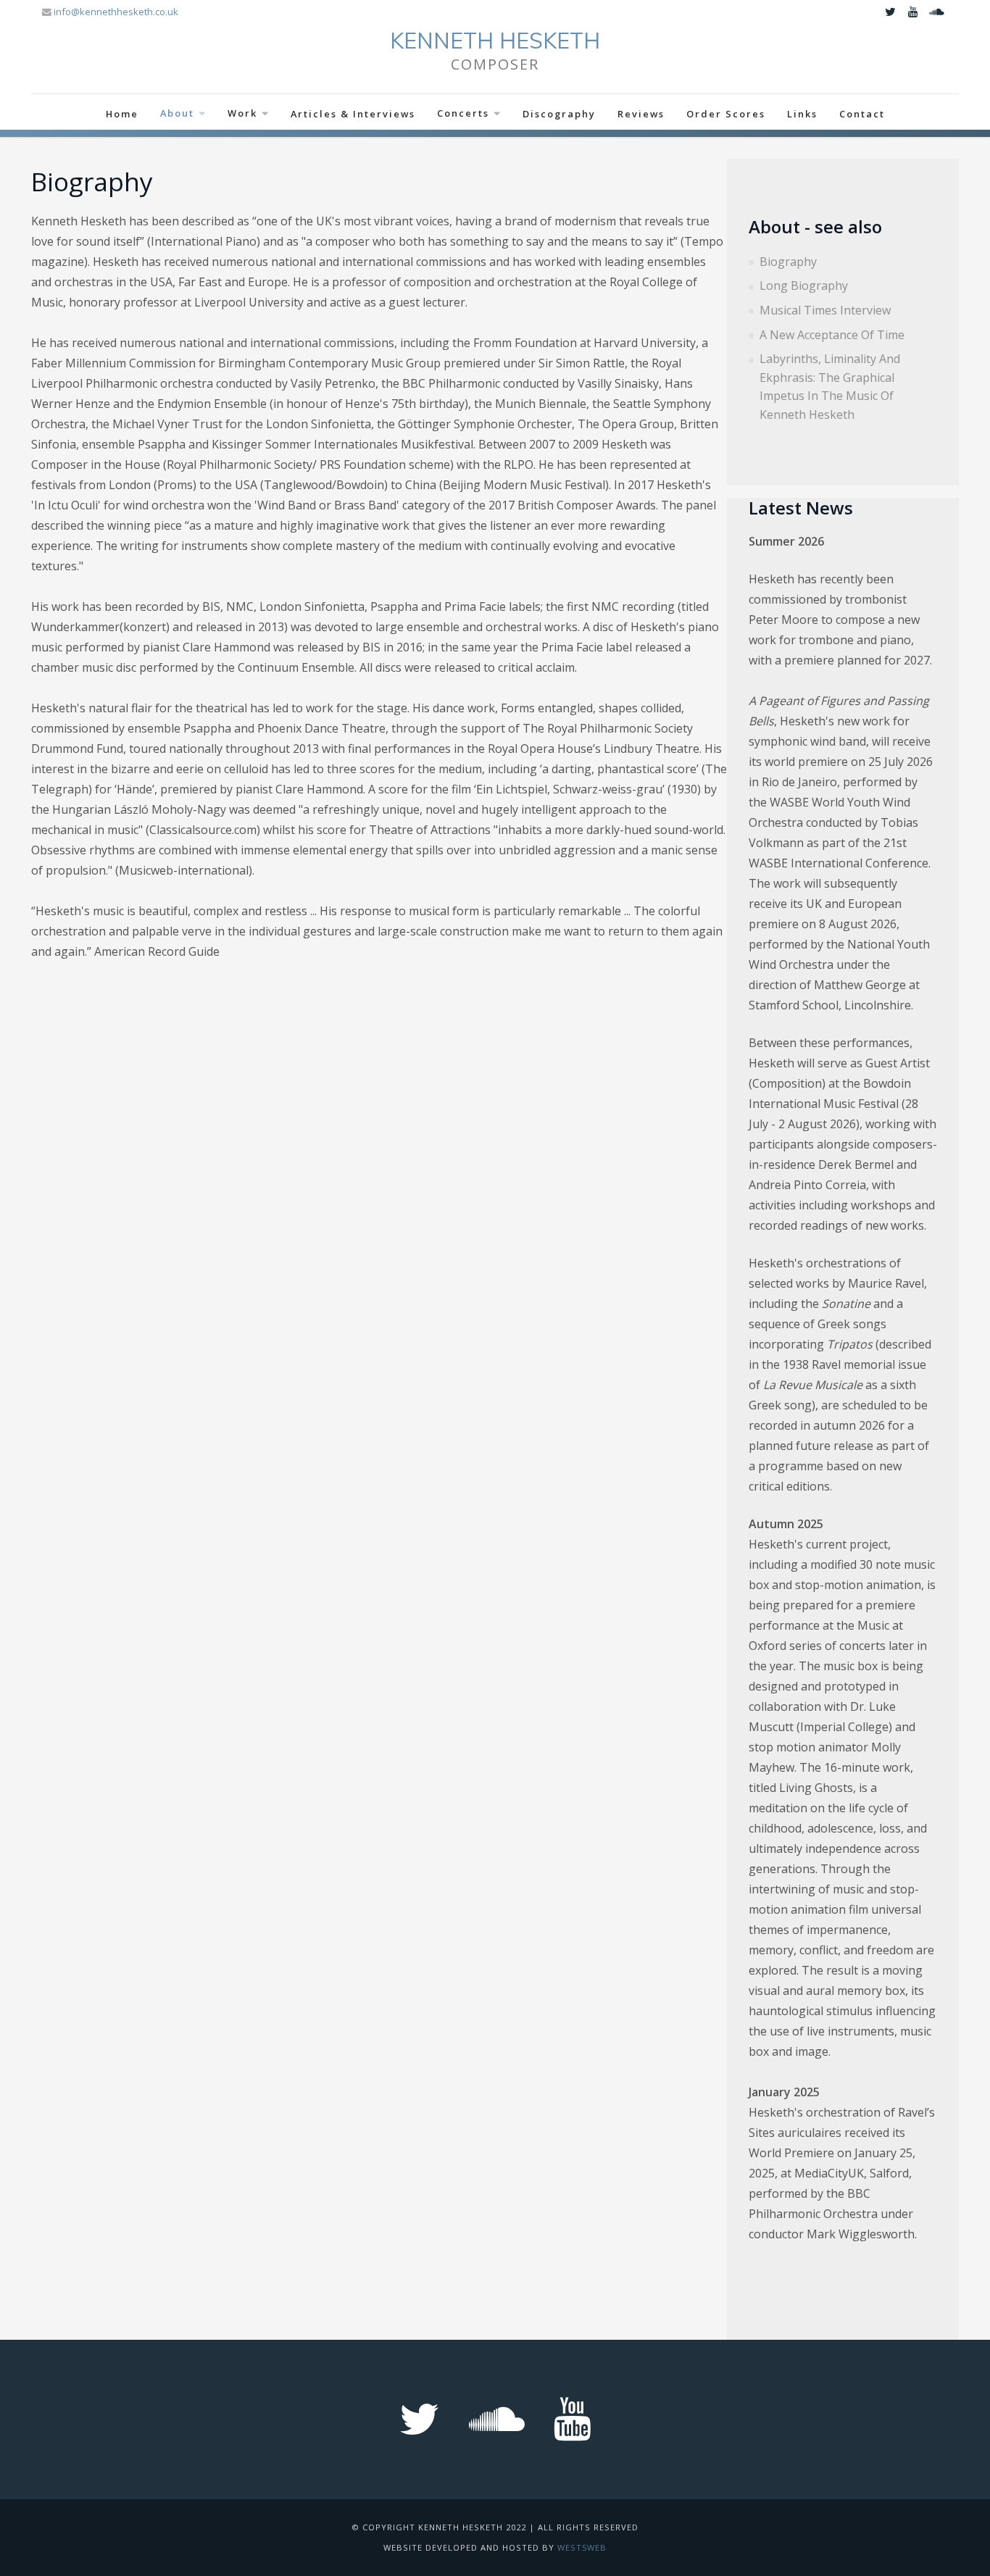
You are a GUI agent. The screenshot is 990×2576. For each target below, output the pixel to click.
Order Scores (726, 114)
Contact (862, 114)
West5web (582, 2547)
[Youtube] (913, 12)
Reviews (641, 114)
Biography (788, 262)
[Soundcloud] (936, 12)
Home (122, 114)
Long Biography (804, 285)
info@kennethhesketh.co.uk (116, 12)
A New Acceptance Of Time (832, 335)
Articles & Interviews (353, 114)
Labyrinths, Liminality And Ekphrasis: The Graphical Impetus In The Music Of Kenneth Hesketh (830, 387)
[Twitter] (890, 12)
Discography (559, 114)
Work (242, 113)
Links (802, 114)
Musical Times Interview (825, 310)
